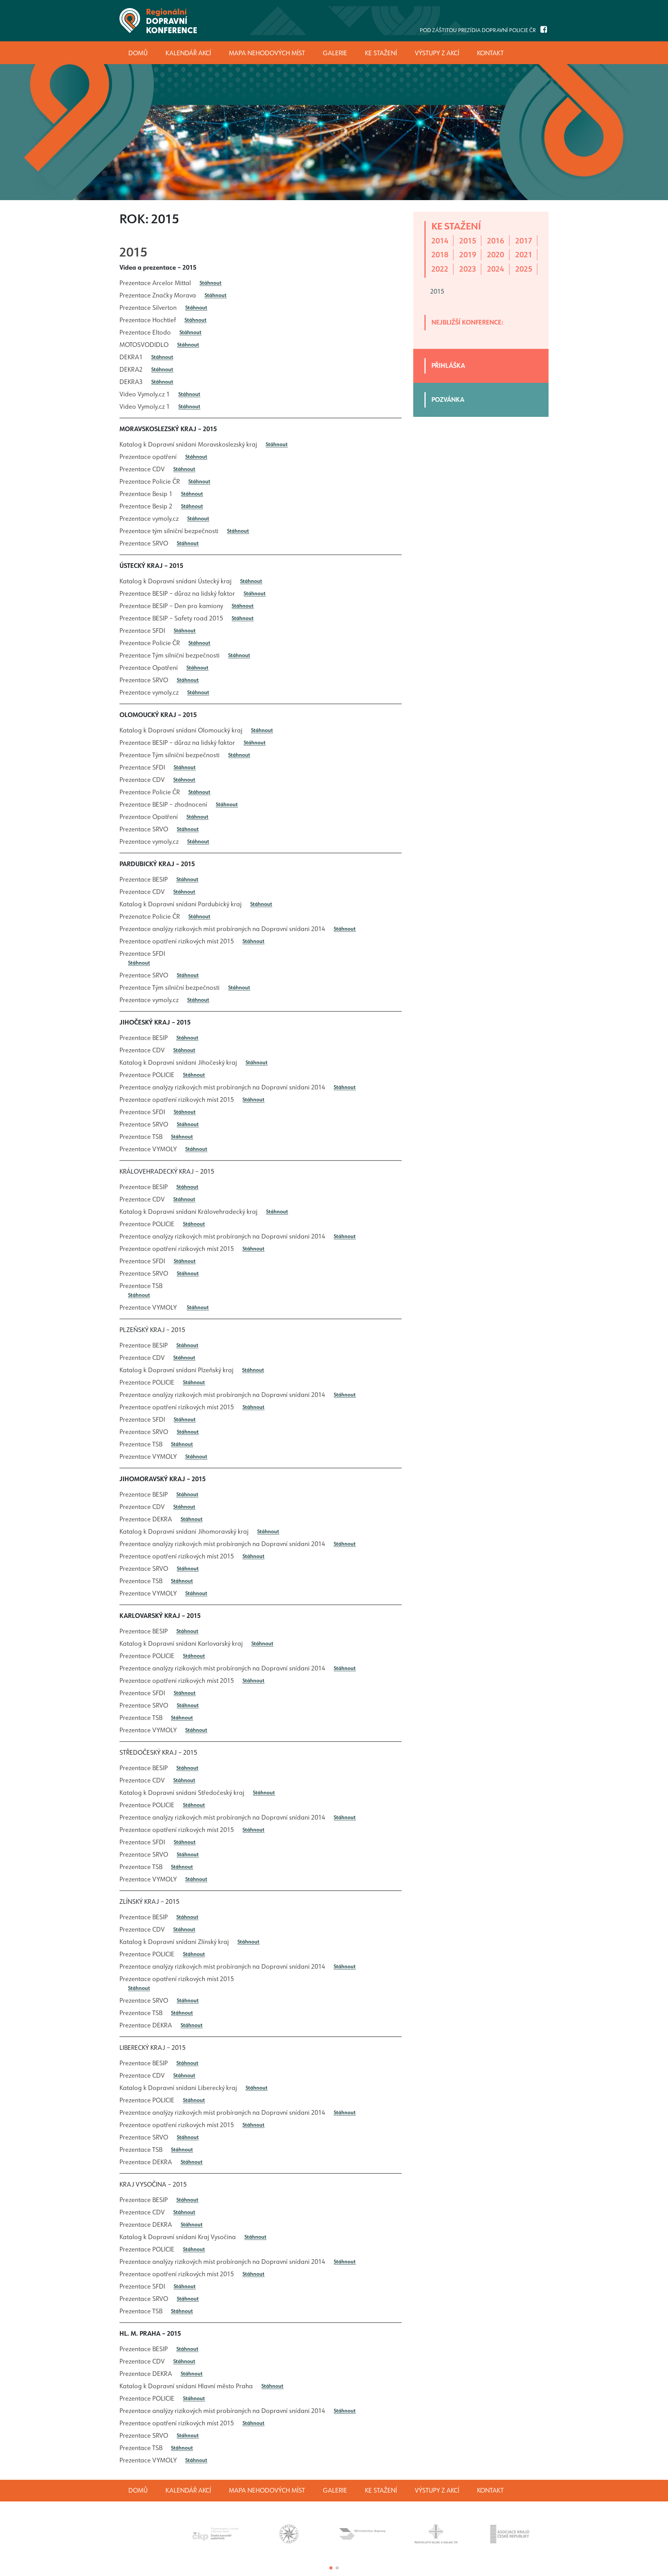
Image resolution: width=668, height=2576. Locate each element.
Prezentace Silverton (148, 308)
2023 (468, 269)
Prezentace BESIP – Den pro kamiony (171, 606)
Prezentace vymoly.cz (149, 519)
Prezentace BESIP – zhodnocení (163, 805)
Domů (138, 2490)
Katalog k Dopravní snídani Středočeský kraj (182, 1793)
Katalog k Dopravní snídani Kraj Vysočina (178, 2237)
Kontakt (490, 2490)
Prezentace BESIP (144, 879)
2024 (496, 269)
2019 (468, 255)
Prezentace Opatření (149, 668)
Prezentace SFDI (142, 631)
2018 (440, 255)
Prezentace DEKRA (146, 1519)
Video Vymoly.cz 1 (145, 394)
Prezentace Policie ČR (150, 482)
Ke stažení (381, 2490)
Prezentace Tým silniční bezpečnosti (170, 655)
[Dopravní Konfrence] (158, 21)
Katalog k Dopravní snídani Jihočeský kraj (178, 1063)
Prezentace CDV (142, 469)
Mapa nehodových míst (267, 2490)
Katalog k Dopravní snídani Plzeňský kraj (176, 1370)
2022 (440, 269)
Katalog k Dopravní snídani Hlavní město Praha (186, 2386)
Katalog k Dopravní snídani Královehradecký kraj (188, 1212)
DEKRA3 (131, 382)
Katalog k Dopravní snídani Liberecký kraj (178, 2088)
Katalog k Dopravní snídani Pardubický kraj (181, 904)
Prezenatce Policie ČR (150, 917)
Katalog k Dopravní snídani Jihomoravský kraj (184, 1532)
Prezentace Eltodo (145, 332)
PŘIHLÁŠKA (448, 366)
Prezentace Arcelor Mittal (155, 283)
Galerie (335, 2490)
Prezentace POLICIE (147, 1075)
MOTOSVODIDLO (144, 345)
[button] (331, 2568)
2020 (496, 255)
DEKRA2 (131, 370)
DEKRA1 (131, 357)
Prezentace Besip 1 (146, 494)
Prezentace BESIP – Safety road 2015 (171, 618)
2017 (524, 241)
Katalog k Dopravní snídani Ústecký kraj (176, 581)
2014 (440, 241)
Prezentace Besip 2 (146, 506)
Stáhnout (210, 283)
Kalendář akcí (188, 2490)
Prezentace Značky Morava (158, 295)
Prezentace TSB (141, 1137)
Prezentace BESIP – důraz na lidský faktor (177, 594)
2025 (524, 269)
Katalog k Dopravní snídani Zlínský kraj (174, 1942)
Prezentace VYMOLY (148, 1149)
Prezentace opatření (148, 457)
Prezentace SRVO (144, 543)
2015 (133, 252)
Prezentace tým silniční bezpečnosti (169, 531)
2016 (496, 241)
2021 (524, 255)
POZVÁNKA (448, 400)
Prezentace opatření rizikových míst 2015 (177, 941)
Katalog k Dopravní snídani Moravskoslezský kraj (188, 444)
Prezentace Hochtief (148, 320)
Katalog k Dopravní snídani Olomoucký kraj (181, 730)
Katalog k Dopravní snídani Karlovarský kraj (181, 1644)
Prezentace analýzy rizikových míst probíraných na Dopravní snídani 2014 (222, 929)
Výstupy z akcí (437, 2490)
